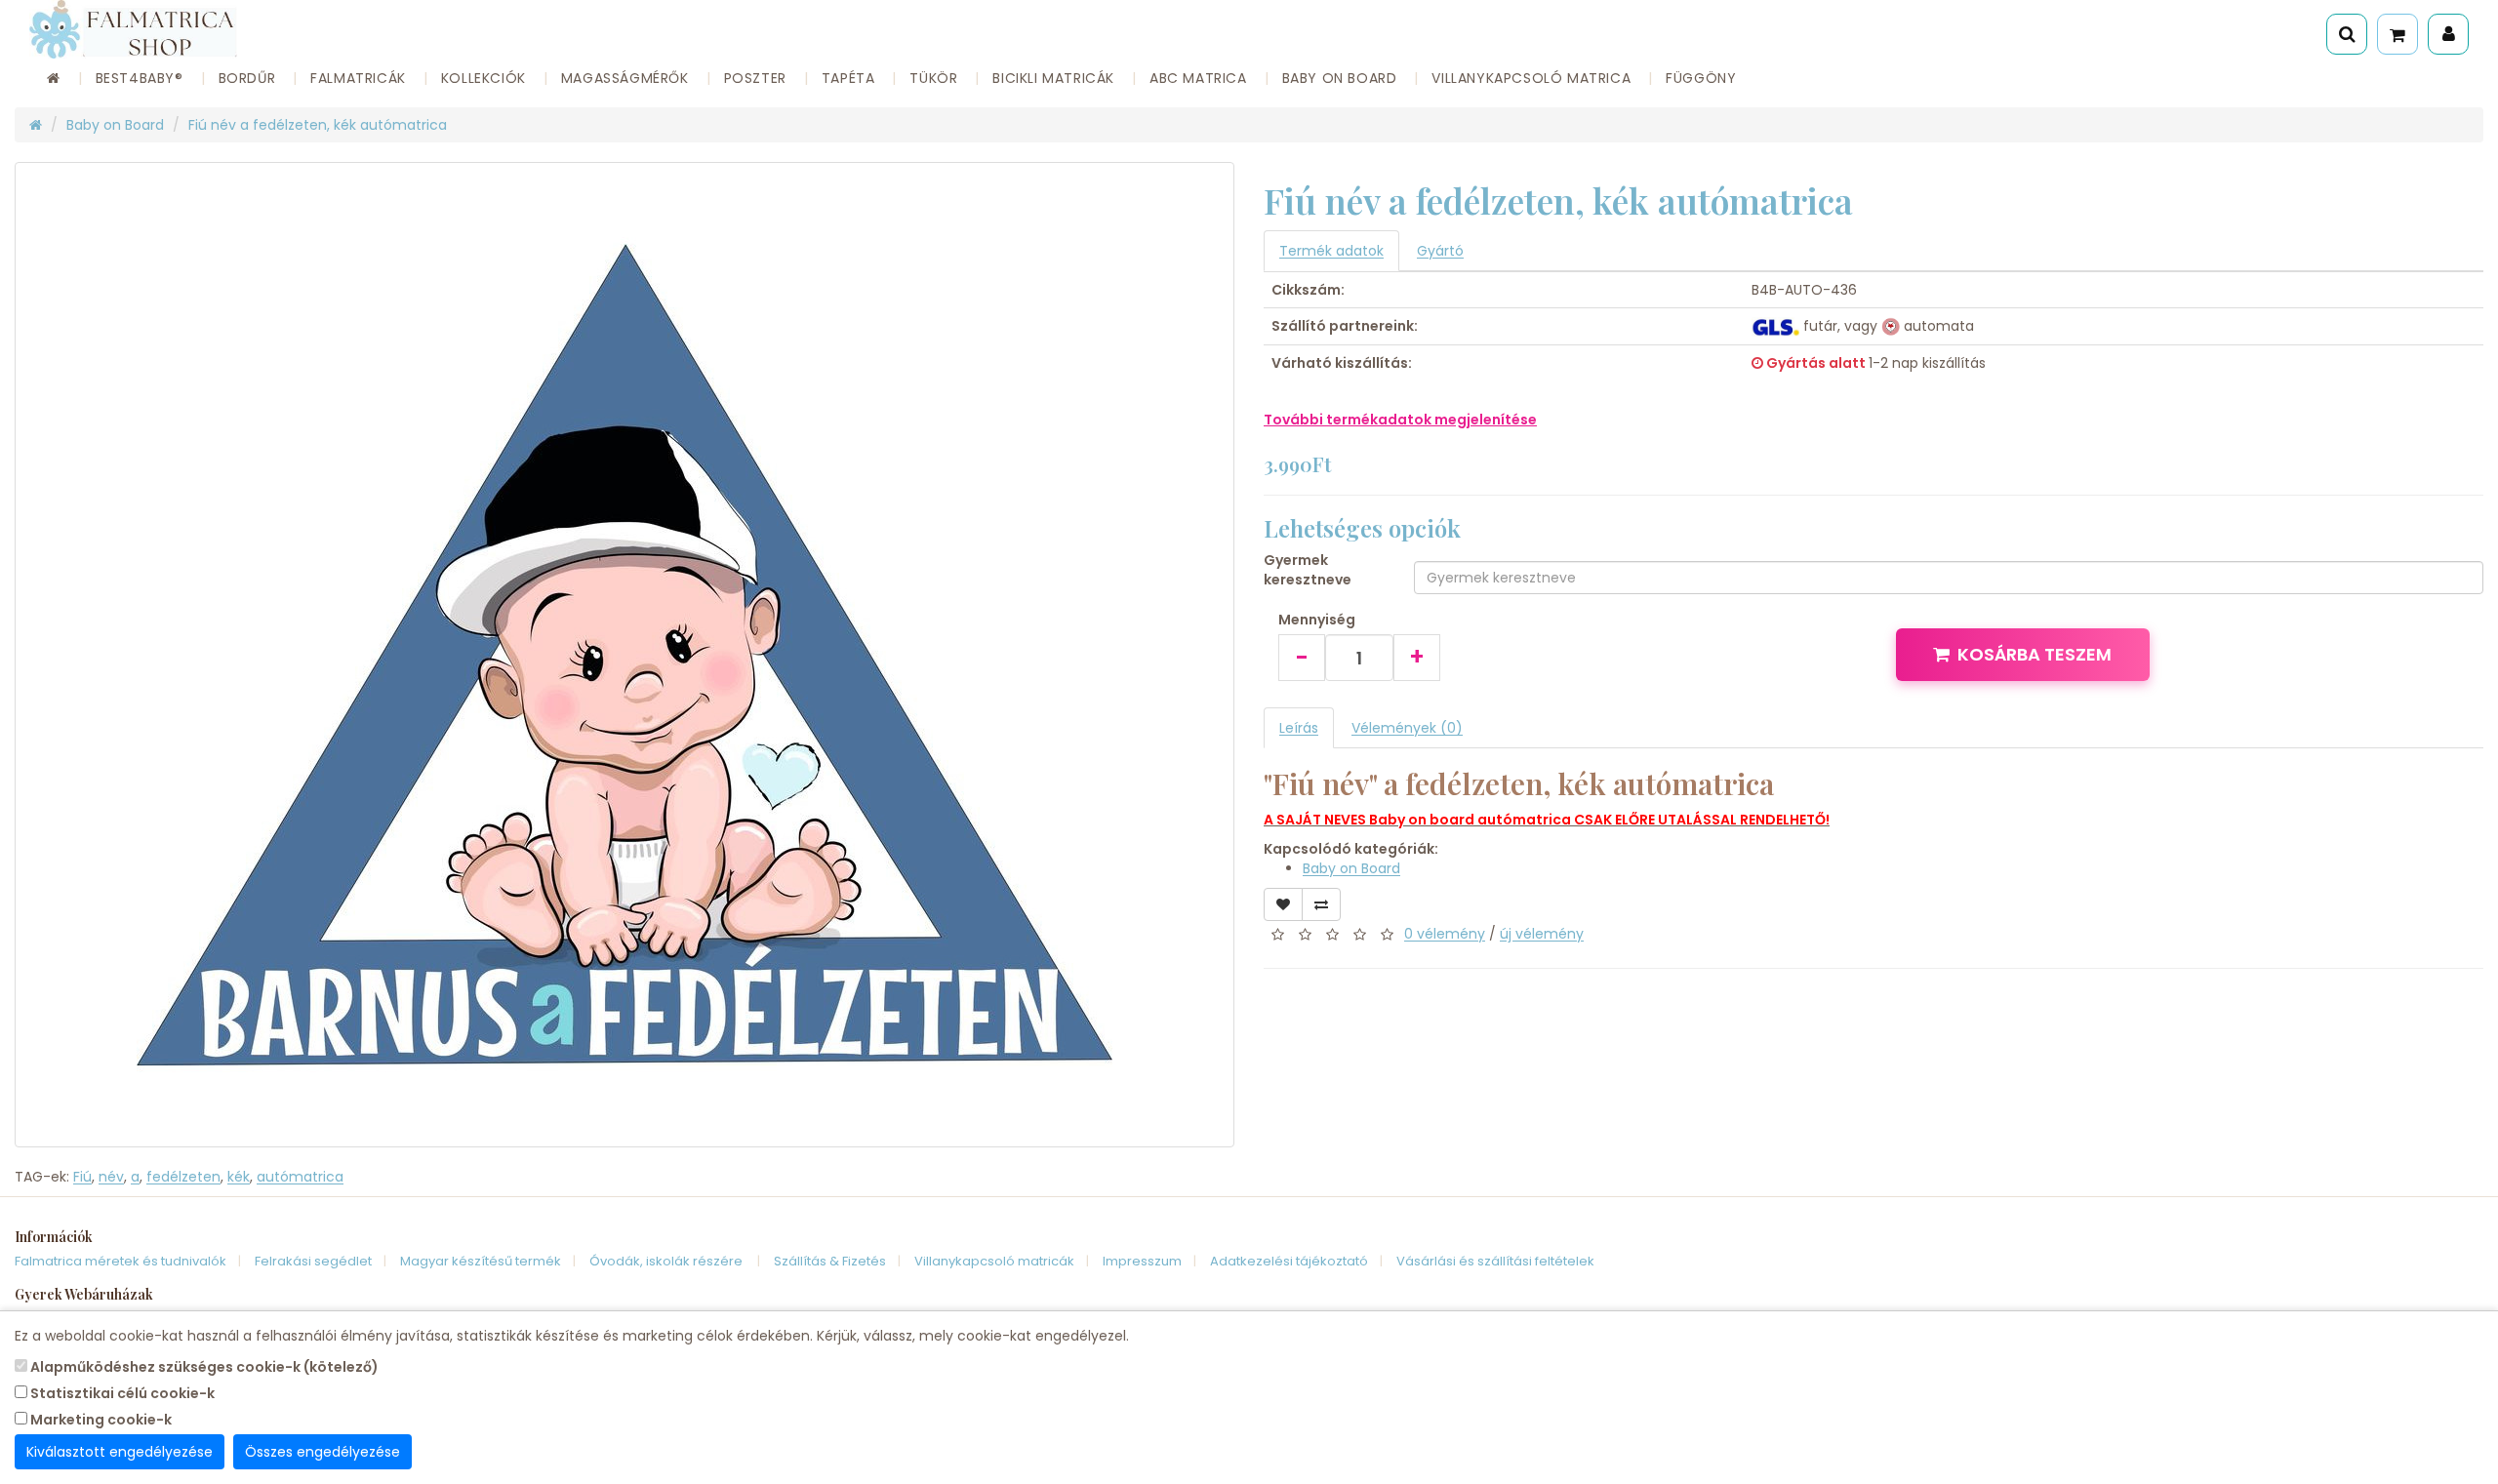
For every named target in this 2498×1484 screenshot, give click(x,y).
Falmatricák (358, 78)
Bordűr (247, 78)
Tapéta (848, 78)
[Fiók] (2448, 34)
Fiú (82, 1177)
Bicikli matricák (1053, 78)
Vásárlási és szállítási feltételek (1495, 1262)
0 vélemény (1445, 934)
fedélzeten (183, 1177)
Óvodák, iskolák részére (667, 1262)
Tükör (933, 78)
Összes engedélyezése (322, 1452)
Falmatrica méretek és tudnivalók (121, 1262)
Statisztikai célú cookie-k (121, 1393)
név (111, 1177)
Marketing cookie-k (100, 1420)
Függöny (1701, 78)
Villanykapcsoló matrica (1531, 78)
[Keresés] (2347, 34)
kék (239, 1177)
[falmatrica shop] (36, 125)
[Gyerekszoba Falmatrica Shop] (426, 29)
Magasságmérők (625, 78)
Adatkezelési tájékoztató (1289, 1262)
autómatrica (300, 1177)
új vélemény (1542, 934)
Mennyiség (1317, 620)
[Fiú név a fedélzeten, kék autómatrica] (624, 655)
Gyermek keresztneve (1308, 570)
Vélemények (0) (1407, 728)
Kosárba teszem (2035, 654)
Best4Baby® (140, 78)
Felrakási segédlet (313, 1262)
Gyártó (1440, 251)
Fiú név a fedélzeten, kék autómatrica (318, 125)
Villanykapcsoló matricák (994, 1262)
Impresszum (1142, 1262)
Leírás (1299, 728)
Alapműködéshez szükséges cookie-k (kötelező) (203, 1367)
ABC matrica (1198, 78)
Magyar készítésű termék (481, 1262)
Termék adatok (1331, 251)
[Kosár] (2397, 34)
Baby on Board (1340, 78)
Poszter (755, 78)
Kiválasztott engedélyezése (120, 1452)
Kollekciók (483, 78)
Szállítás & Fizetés (830, 1262)
